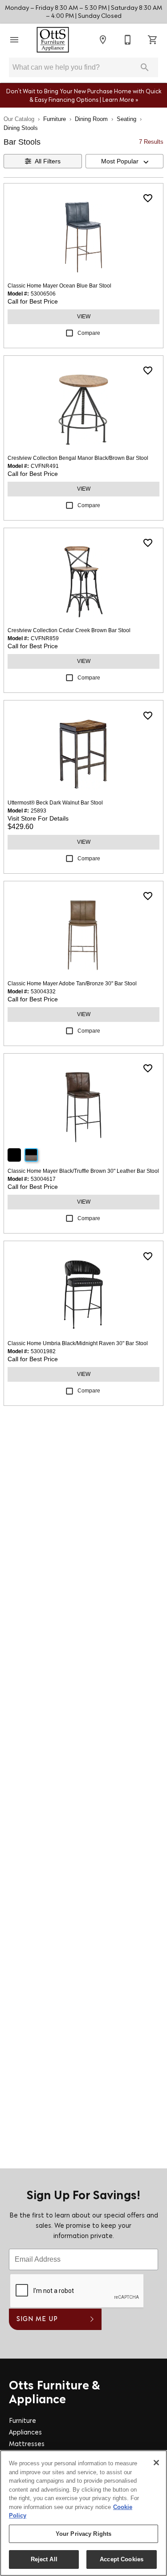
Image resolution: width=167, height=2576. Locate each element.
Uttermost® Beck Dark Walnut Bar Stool (55, 803)
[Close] (156, 2463)
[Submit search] (145, 67)
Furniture (55, 119)
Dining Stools (21, 128)
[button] (14, 40)
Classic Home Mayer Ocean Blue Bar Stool (59, 286)
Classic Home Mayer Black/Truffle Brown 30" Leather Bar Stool (83, 1171)
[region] (83, 2513)
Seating (126, 119)
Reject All (44, 2559)
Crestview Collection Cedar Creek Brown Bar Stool (69, 630)
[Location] (103, 40)
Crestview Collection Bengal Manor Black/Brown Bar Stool (78, 458)
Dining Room (91, 119)
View (84, 317)
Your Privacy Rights (83, 2534)
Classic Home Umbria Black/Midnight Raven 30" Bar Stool (78, 1343)
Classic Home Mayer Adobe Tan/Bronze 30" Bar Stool (72, 984)
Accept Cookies (122, 2559)
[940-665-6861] (128, 40)
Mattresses (27, 2445)
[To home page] (53, 40)
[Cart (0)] (153, 40)
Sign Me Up (37, 2320)
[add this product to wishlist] (148, 198)
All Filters (48, 161)
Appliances (25, 2433)
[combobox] (125, 161)
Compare (89, 333)
